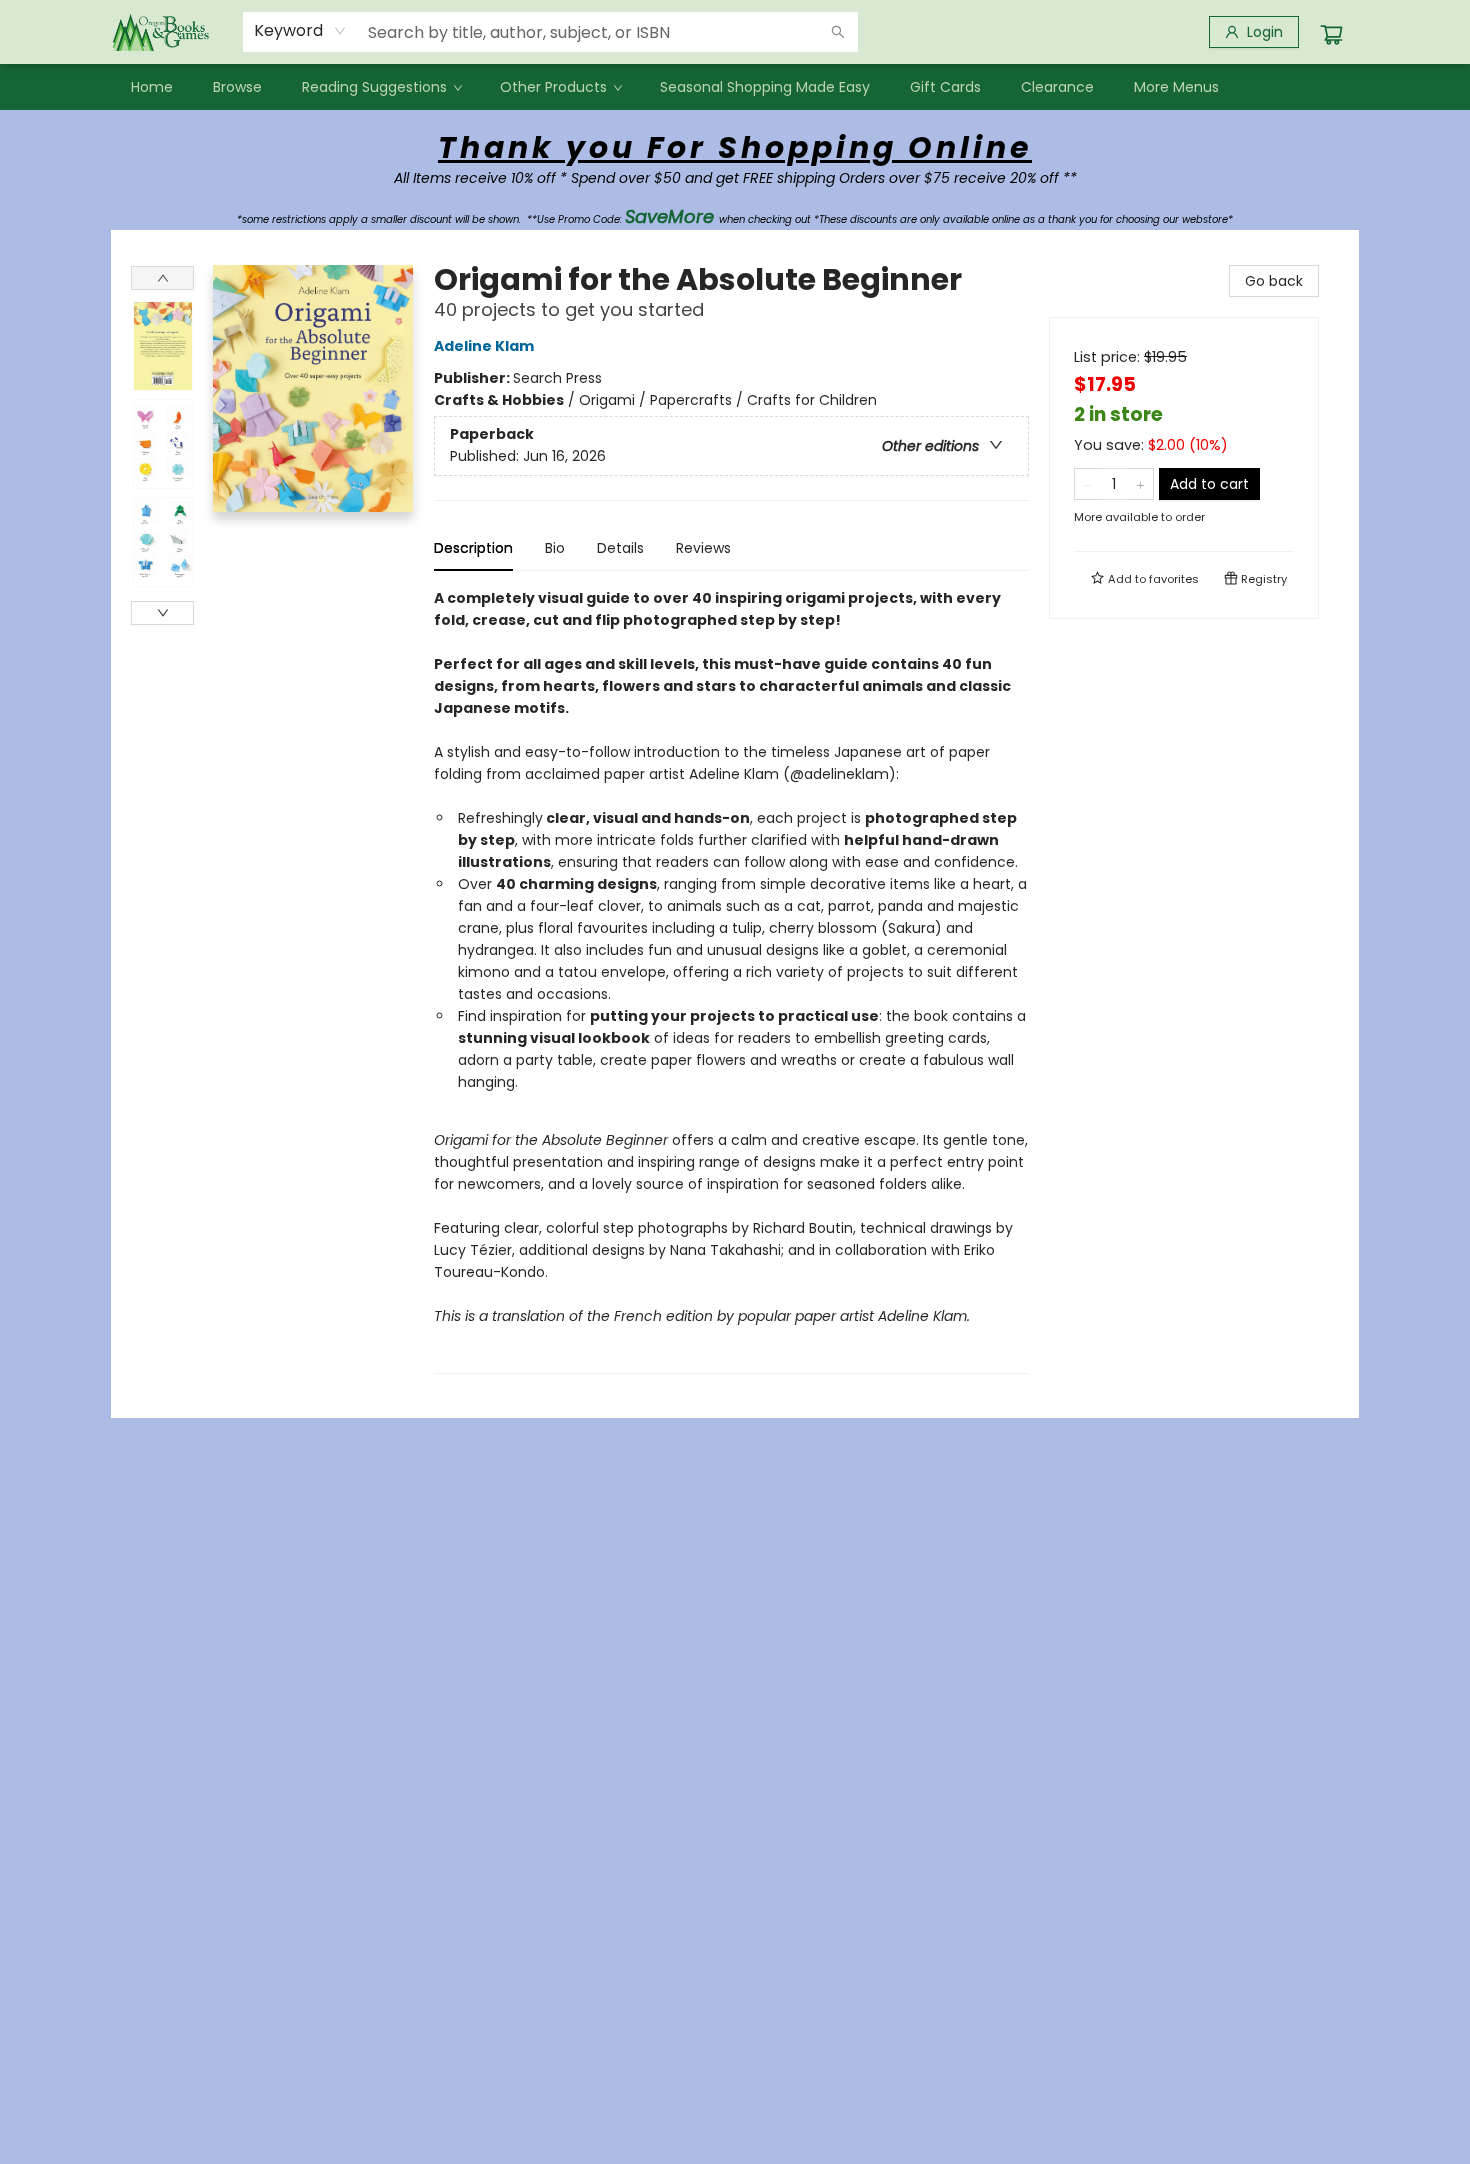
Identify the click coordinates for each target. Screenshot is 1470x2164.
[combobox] (300, 31)
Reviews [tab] (703, 548)
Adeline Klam (484, 346)
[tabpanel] (731, 980)
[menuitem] (152, 87)
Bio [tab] (555, 548)
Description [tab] (473, 548)
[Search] (838, 32)
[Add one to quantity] (1140, 484)
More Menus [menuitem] (1176, 87)
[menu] (735, 87)
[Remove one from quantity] (1087, 484)
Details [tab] (620, 548)
